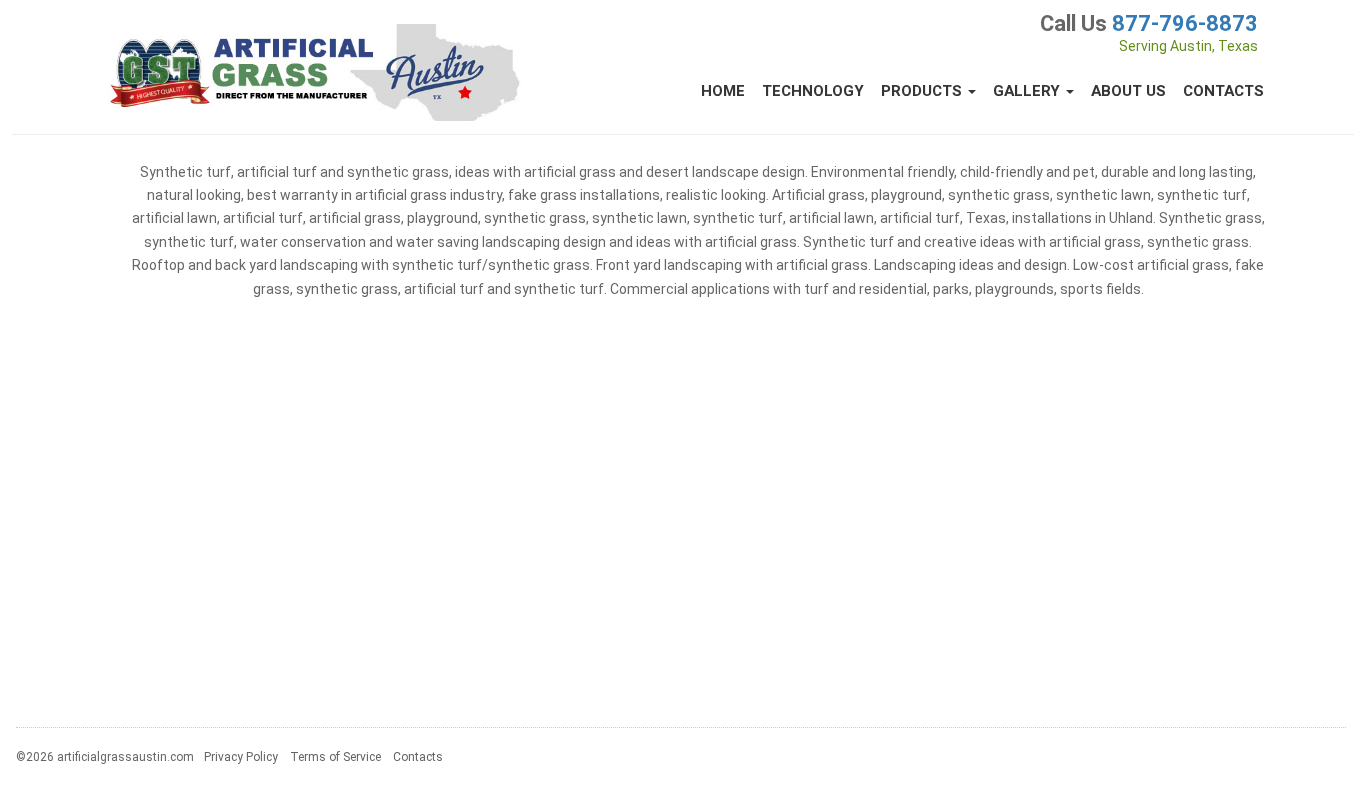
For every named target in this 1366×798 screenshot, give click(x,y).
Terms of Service (335, 757)
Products (923, 91)
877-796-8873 (1185, 23)
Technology (813, 91)
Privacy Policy (241, 757)
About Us (1128, 91)
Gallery (1028, 91)
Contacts (1223, 91)
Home (723, 91)
